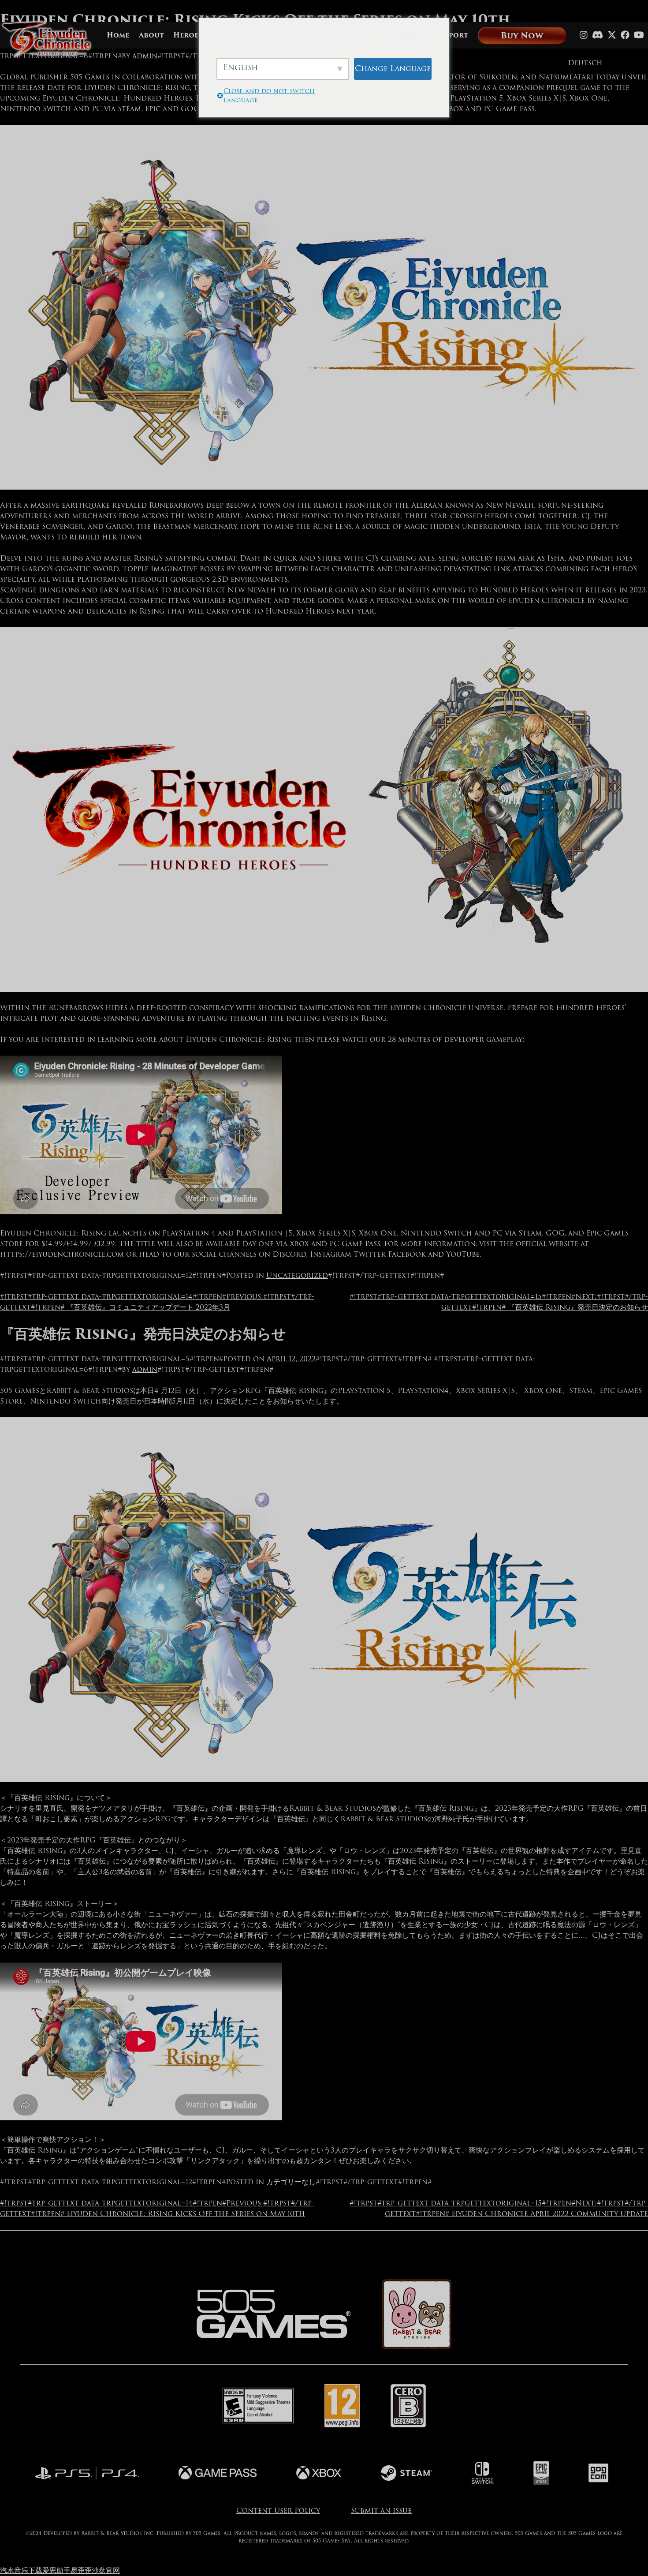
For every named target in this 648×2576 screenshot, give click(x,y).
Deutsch (585, 63)
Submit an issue (381, 2510)
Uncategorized (297, 1275)
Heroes (188, 36)
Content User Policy (278, 2510)
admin (145, 56)
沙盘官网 (106, 2570)
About (151, 36)
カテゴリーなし (291, 2182)
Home (118, 36)
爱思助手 (56, 2570)
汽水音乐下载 (21, 2570)
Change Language (393, 68)
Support (452, 36)
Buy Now (522, 36)
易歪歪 (81, 2570)
